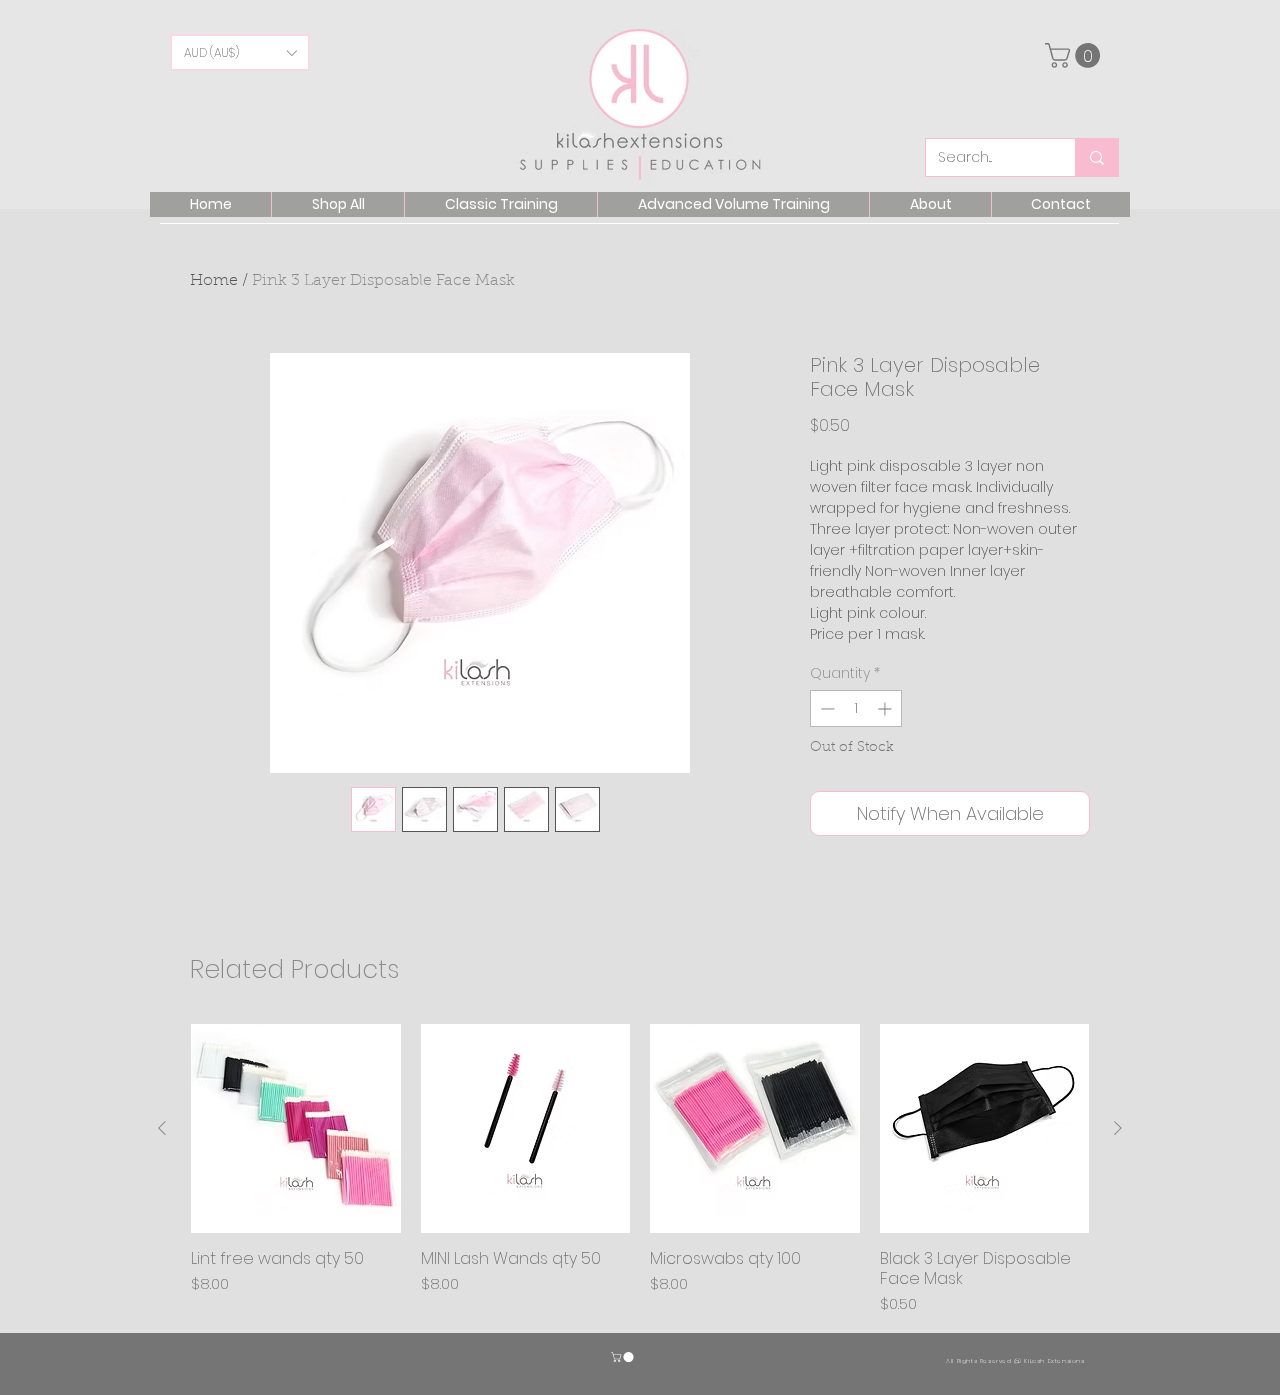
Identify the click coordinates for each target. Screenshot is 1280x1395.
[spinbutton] (856, 708)
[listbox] (240, 52)
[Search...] (1096, 157)
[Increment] (886, 708)
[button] (240, 52)
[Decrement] (825, 708)
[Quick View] (296, 1129)
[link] (1075, 55)
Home (214, 281)
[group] (640, 1170)
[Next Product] (1118, 1128)
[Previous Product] (162, 1128)
